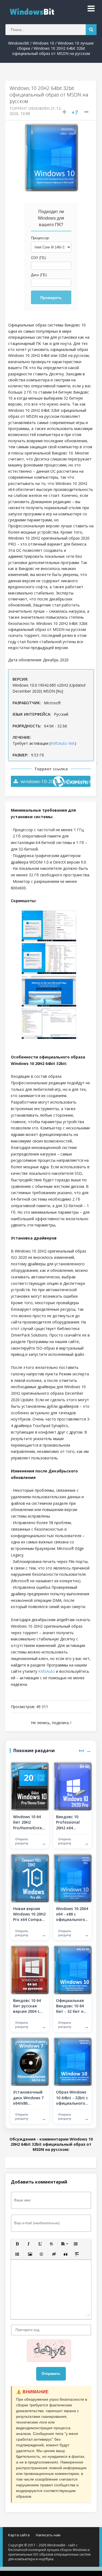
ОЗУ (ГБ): (39, 258)
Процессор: (40, 238)
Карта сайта (19, 2535)
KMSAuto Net (63, 743)
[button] (17, 2244)
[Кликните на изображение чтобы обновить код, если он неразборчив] (51, 2351)
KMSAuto (47, 1671)
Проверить (51, 298)
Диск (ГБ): (39, 275)
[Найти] (91, 30)
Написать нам (48, 2535)
